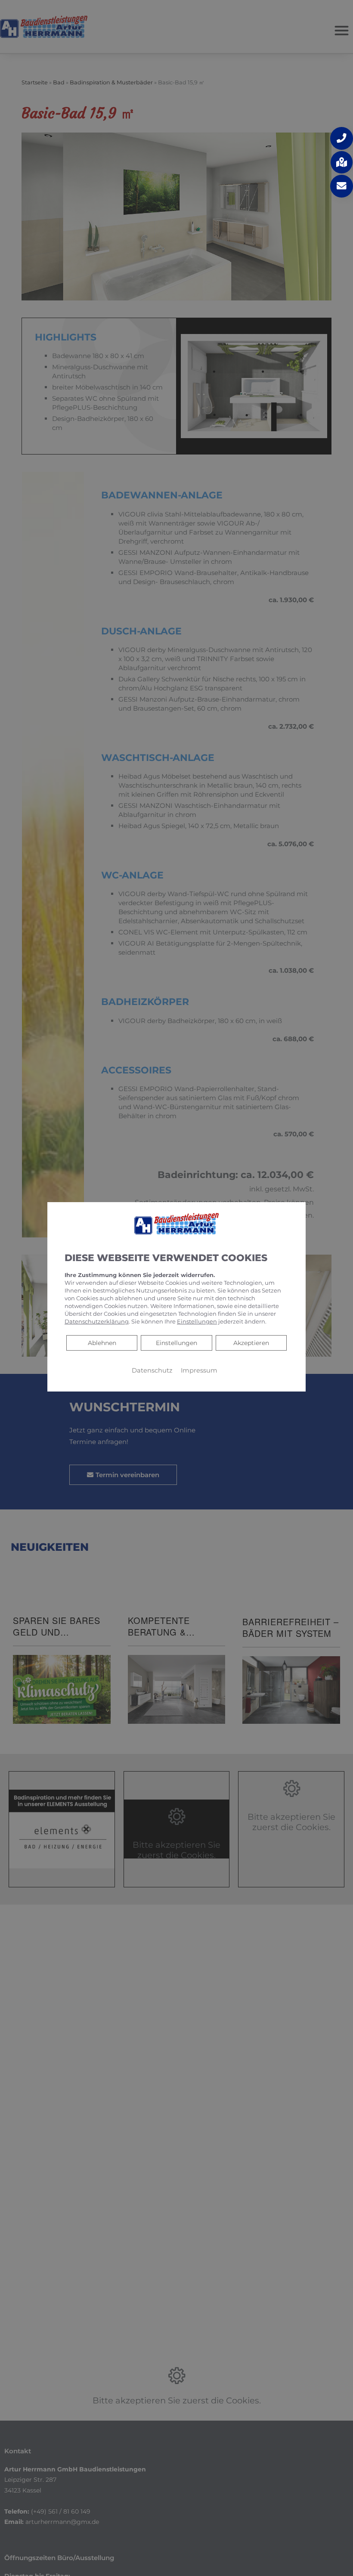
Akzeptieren (251, 1342)
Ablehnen (102, 1342)
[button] (342, 138)
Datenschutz (152, 1370)
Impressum (199, 1370)
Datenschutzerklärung (97, 1321)
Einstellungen (176, 1342)
